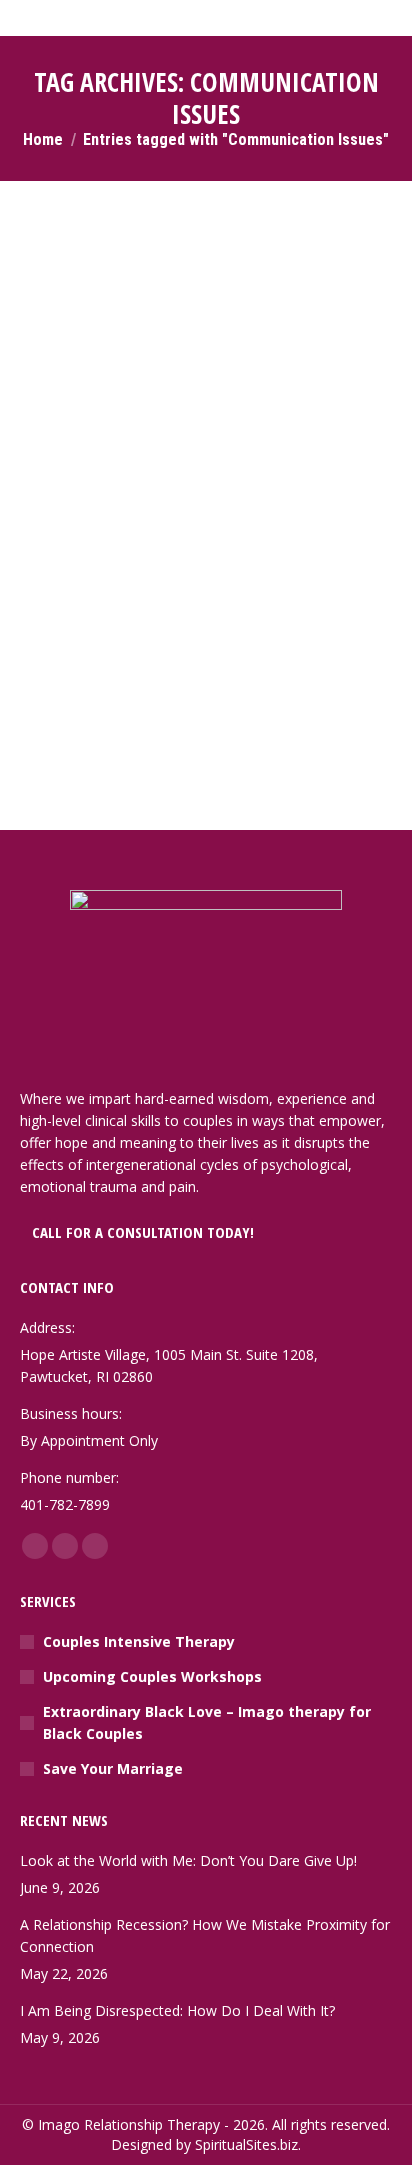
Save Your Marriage (113, 1768)
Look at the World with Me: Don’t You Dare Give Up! (188, 1860)
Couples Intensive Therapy (139, 1641)
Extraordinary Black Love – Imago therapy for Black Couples (207, 1722)
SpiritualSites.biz (246, 2144)
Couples (71, 558)
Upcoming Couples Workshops (152, 1676)
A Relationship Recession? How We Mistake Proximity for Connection (205, 1935)
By (144, 558)
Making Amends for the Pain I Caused (193, 529)
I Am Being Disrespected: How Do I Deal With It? (177, 2010)
